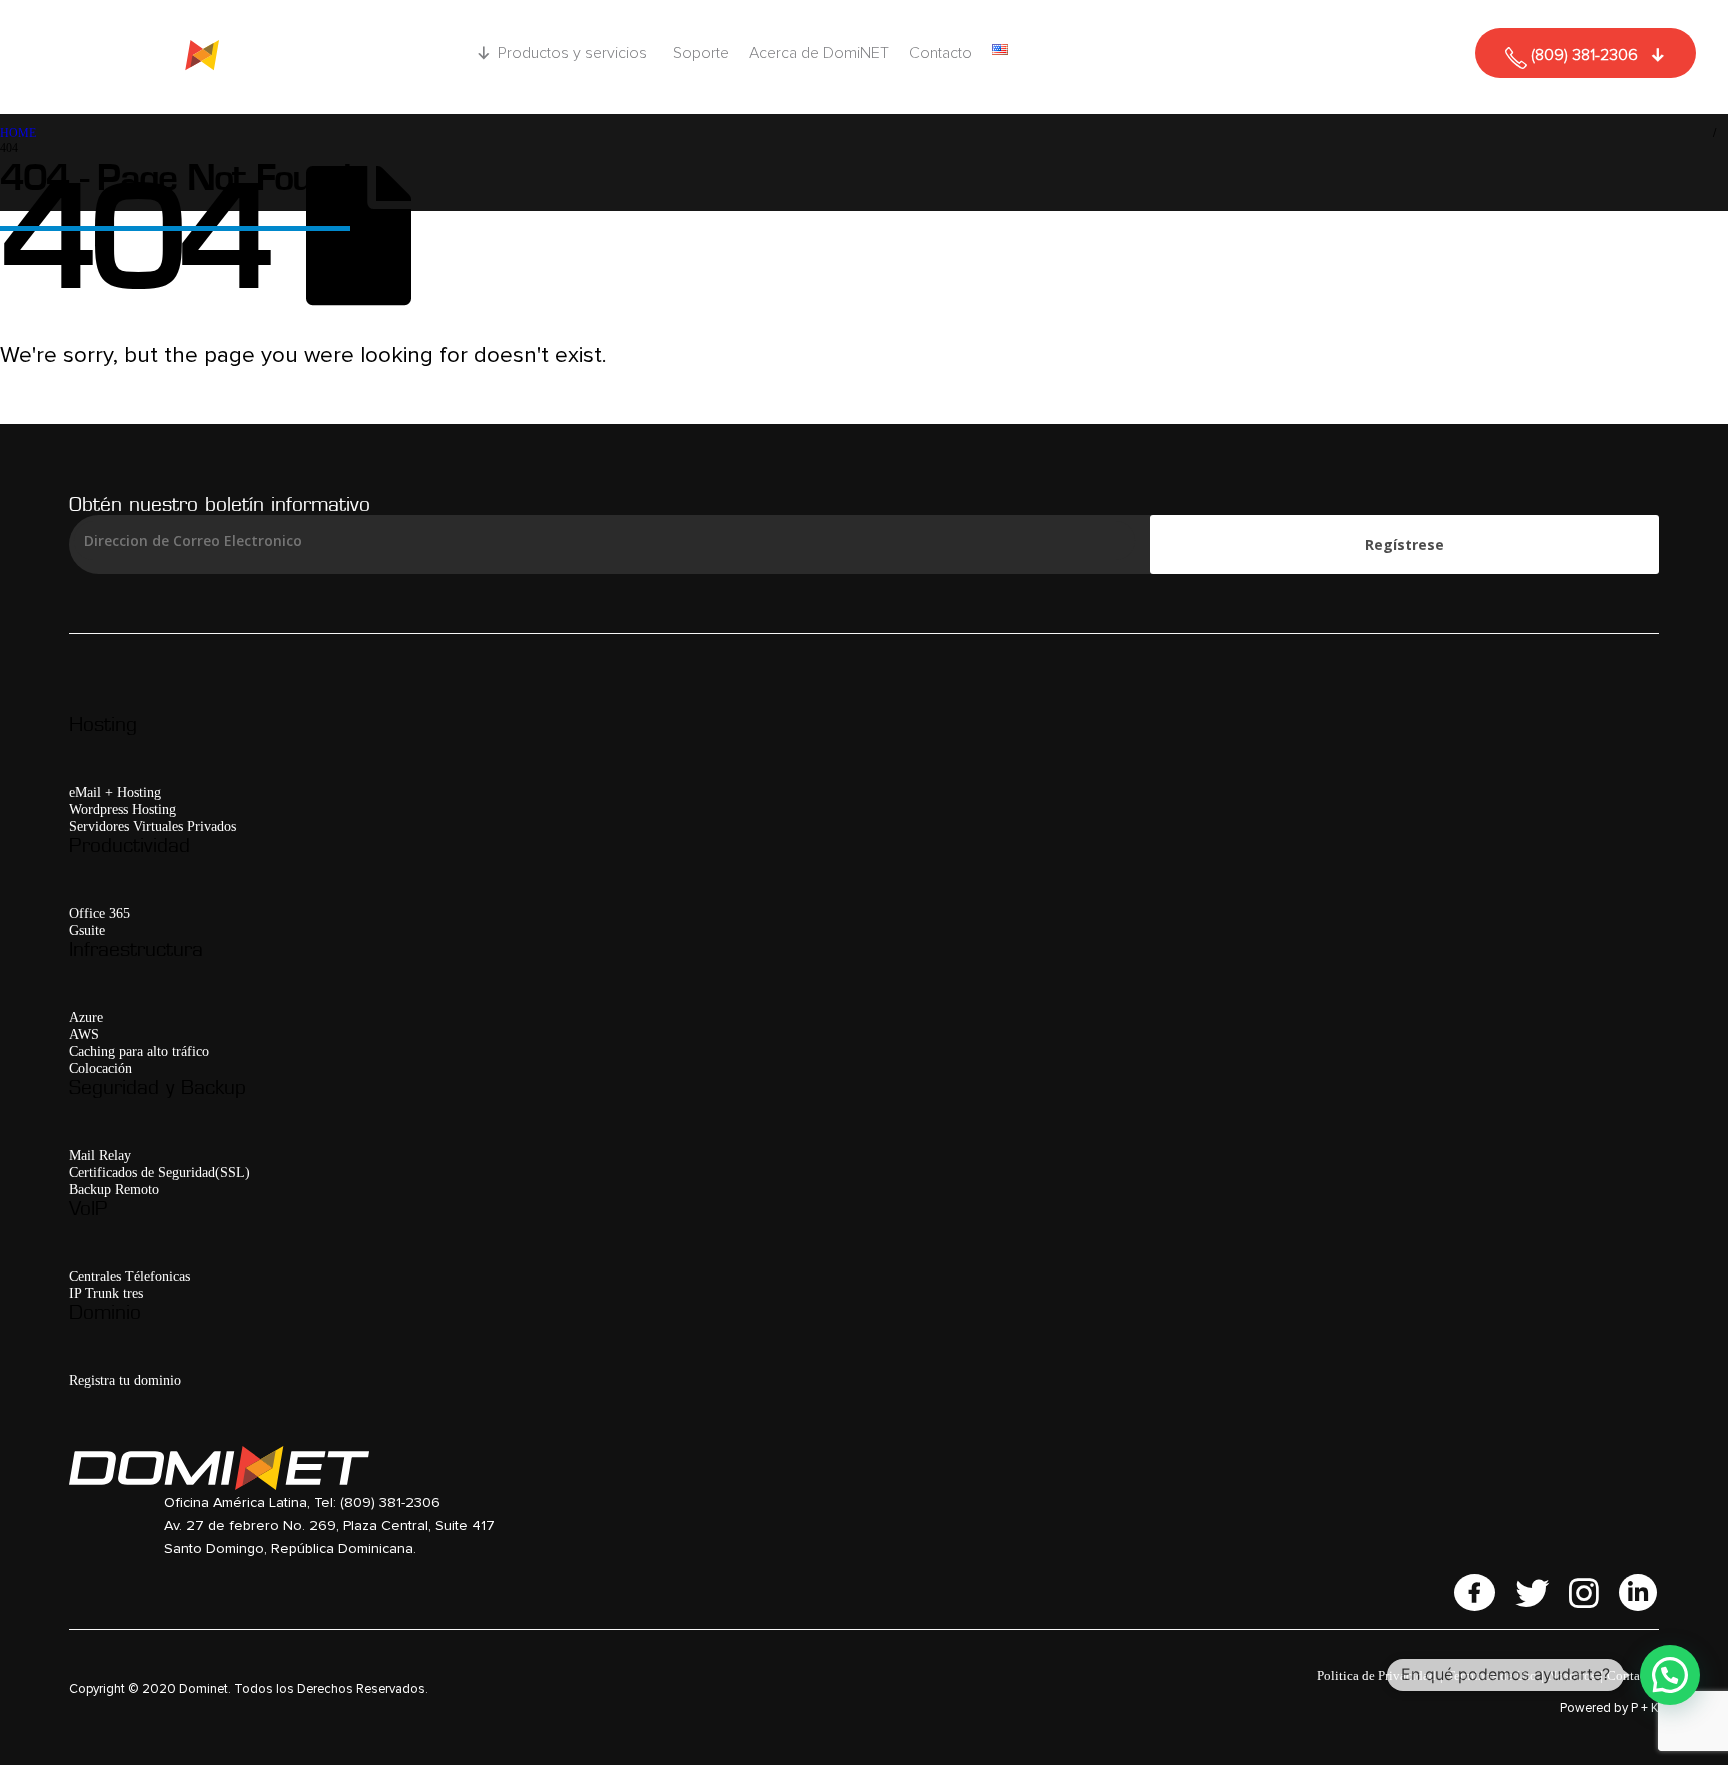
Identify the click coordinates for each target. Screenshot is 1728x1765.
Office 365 (99, 913)
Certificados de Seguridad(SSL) (159, 1172)
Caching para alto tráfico (139, 1051)
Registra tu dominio (125, 1380)
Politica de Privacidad (1376, 1675)
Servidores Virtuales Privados (152, 826)
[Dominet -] (194, 57)
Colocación (100, 1068)
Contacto (940, 53)
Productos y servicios (572, 53)
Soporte (701, 53)
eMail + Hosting (115, 792)
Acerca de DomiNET (819, 53)
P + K (1645, 1708)
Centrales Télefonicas (129, 1276)
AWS (84, 1034)
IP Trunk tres (106, 1293)
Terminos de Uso (1492, 1675)
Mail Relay (100, 1155)
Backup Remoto (114, 1189)
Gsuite (87, 930)
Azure (86, 1017)
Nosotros (1572, 1675)
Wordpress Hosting (122, 809)
